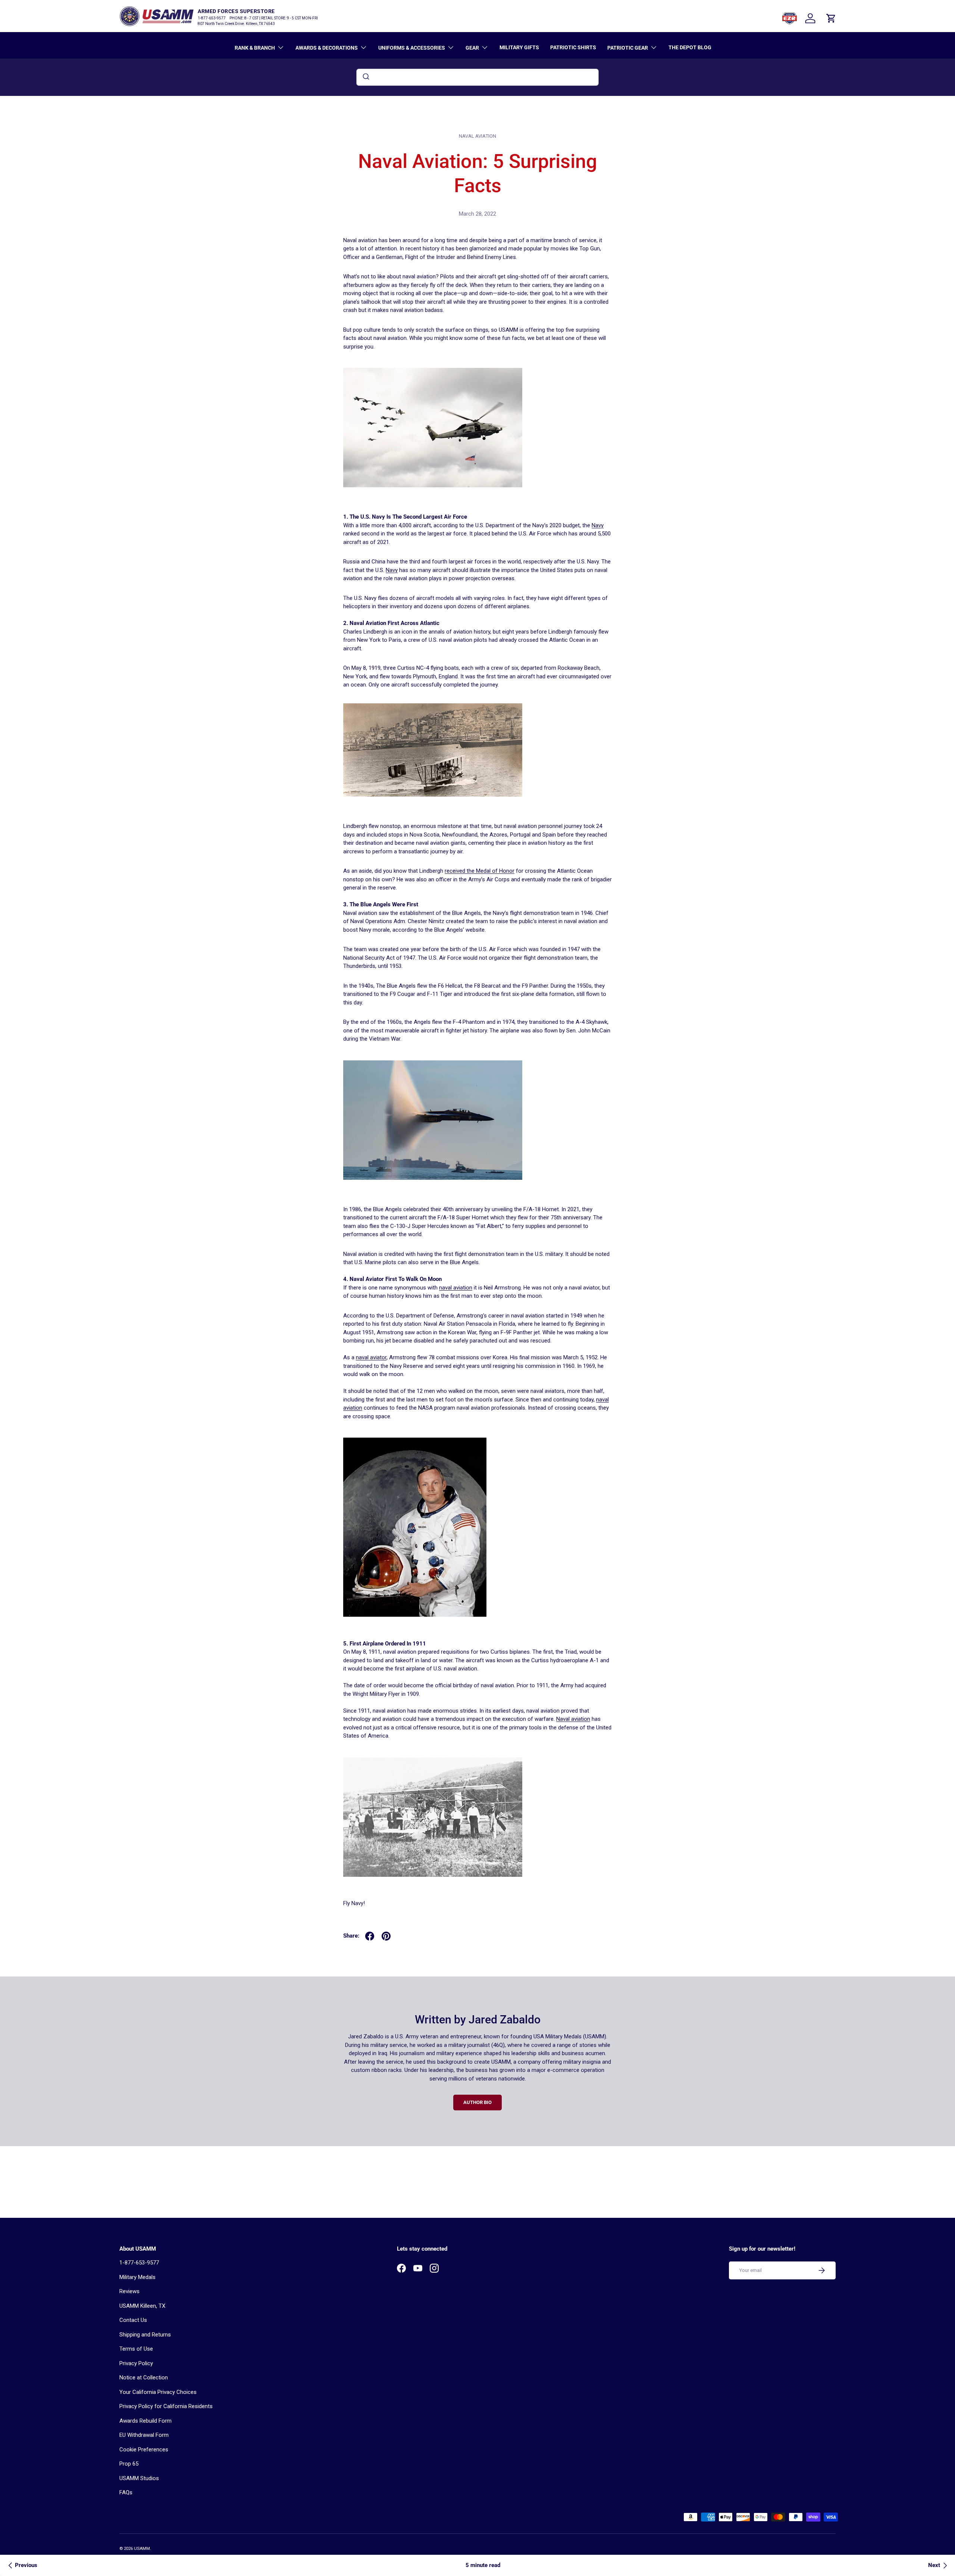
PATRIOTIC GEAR (628, 48)
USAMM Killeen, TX (142, 2306)
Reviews (129, 2291)
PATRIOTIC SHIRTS (573, 47)
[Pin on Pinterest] (386, 1936)
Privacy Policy (136, 2363)
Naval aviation (573, 1719)
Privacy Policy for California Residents (166, 2406)
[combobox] (477, 77)
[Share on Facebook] (370, 1936)
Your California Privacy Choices (158, 2392)
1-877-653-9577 (139, 2263)
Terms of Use (136, 2349)
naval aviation (477, 136)
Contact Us (133, 2320)
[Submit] (365, 77)
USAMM (142, 2549)
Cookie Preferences (144, 2450)
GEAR (472, 48)
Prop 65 (129, 2464)
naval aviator (371, 1357)
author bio (477, 2102)
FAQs (126, 2492)
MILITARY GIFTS (519, 47)
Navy (598, 525)
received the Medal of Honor (480, 871)
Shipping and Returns (145, 2335)
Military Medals (137, 2277)
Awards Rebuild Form (145, 2421)
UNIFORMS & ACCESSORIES (412, 48)
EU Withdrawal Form (144, 2435)
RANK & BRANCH (255, 48)
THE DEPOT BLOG (690, 47)
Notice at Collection (144, 2378)
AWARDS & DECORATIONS (327, 48)
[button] (831, 18)
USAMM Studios (139, 2478)
